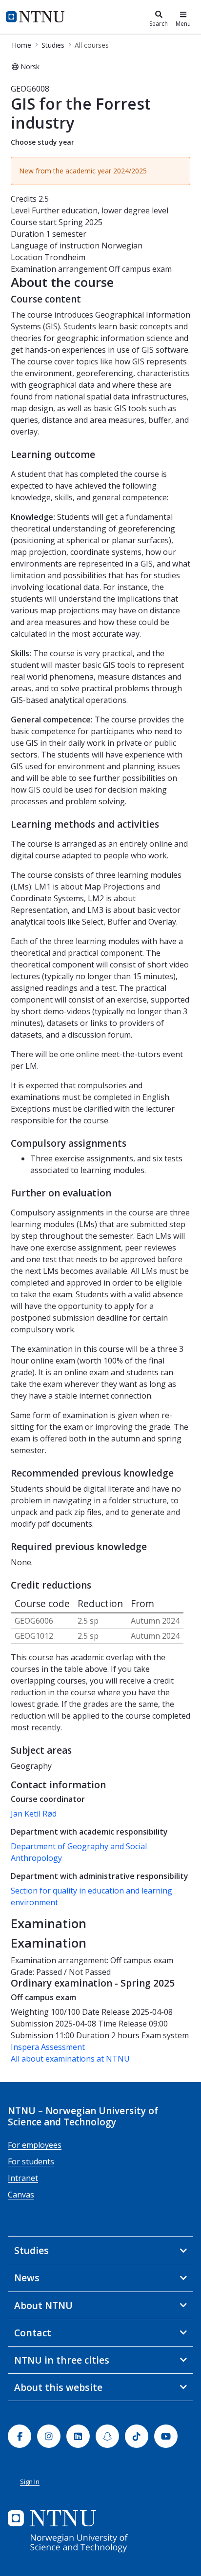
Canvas (21, 2195)
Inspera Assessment (48, 2047)
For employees (35, 2145)
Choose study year (42, 142)
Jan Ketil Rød (34, 1814)
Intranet (23, 2178)
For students (31, 2161)
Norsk (30, 66)
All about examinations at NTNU (70, 2059)
